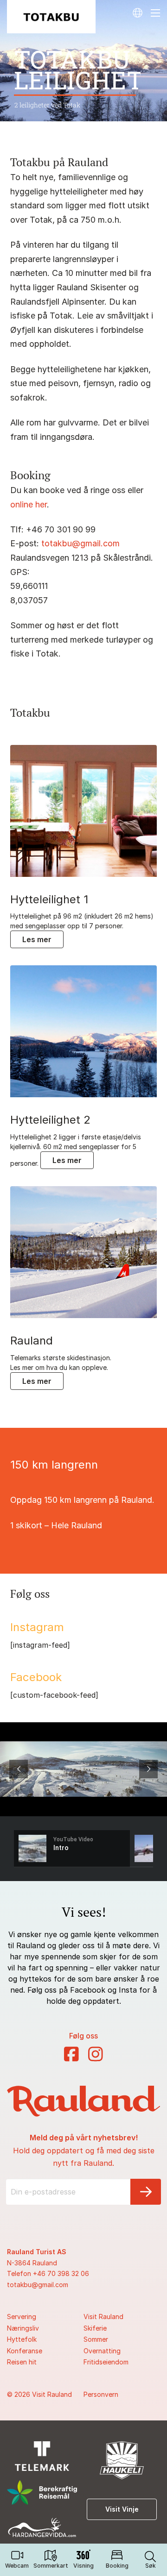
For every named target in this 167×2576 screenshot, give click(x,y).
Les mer (37, 939)
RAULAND (32, 1341)
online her (29, 504)
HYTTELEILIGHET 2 (50, 1120)
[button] (150, 2560)
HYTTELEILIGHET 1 (49, 900)
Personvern (101, 2394)
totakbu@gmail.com (80, 543)
